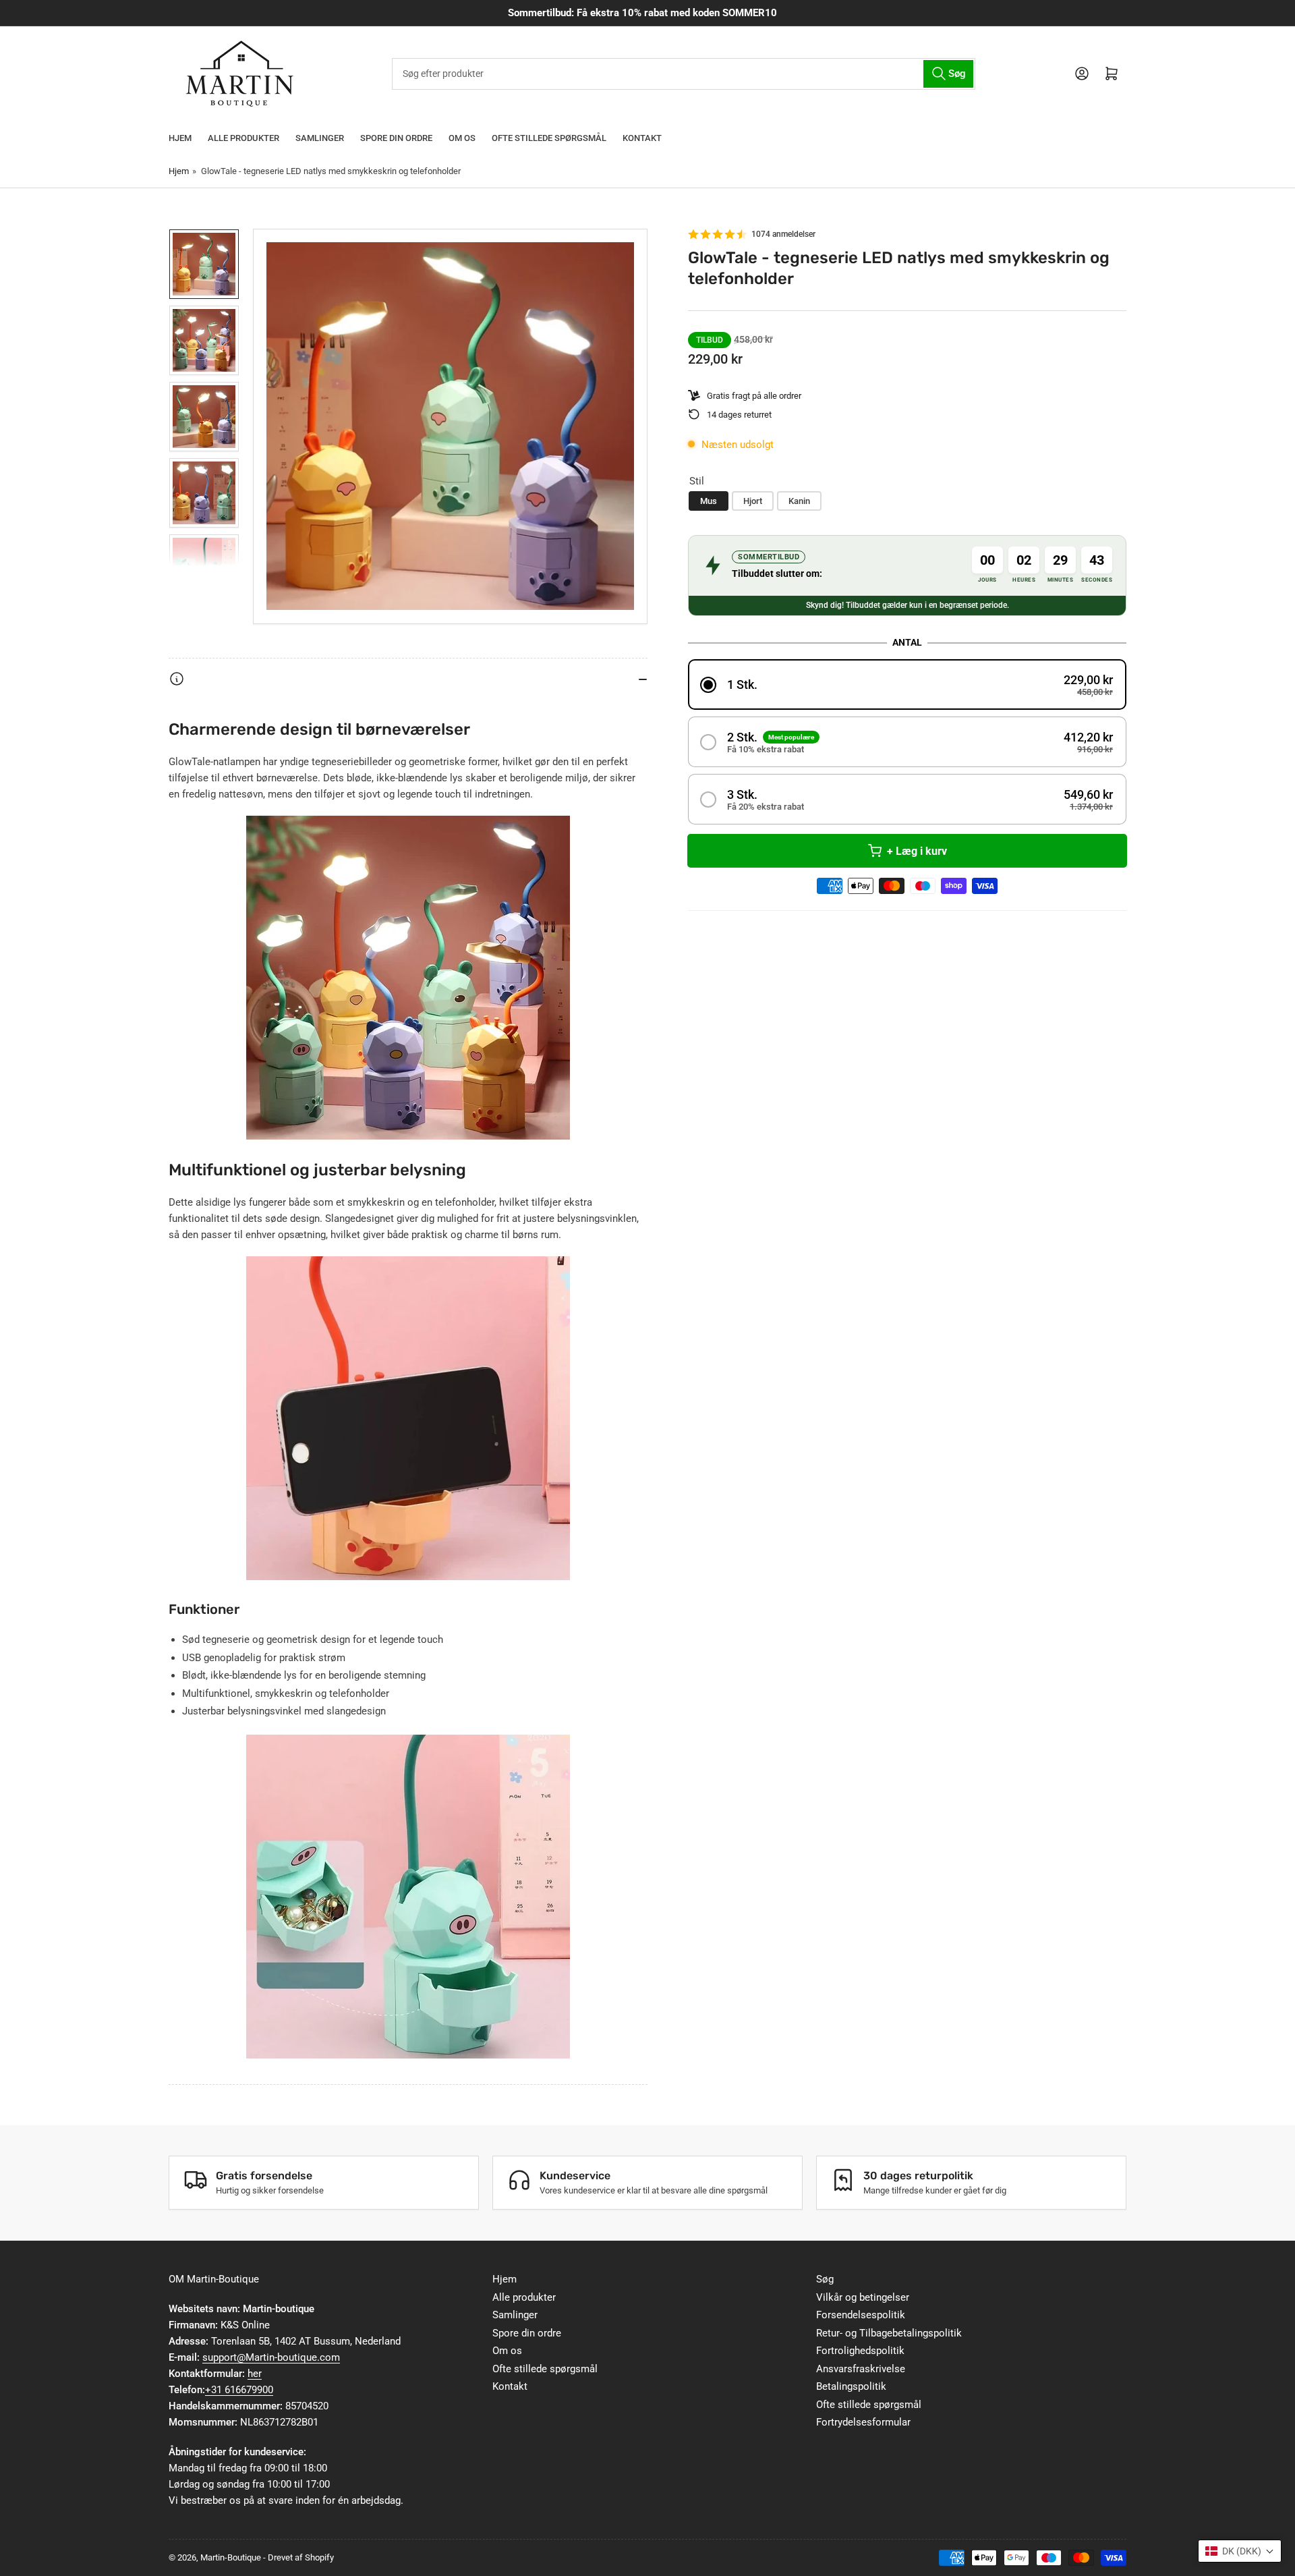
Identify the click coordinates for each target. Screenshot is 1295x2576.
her (255, 2374)
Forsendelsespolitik (861, 2315)
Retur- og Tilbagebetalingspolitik (889, 2333)
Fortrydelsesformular (863, 2422)
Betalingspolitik (851, 2386)
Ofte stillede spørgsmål (549, 138)
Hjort (753, 500)
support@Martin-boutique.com (271, 2357)
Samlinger (320, 138)
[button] (907, 684)
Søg (825, 2279)
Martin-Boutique (231, 2557)
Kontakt (642, 138)
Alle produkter (243, 138)
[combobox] (683, 74)
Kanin (799, 500)
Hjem (180, 138)
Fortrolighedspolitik (860, 2351)
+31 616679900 (239, 2390)
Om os (462, 138)
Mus (709, 500)
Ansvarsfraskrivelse (861, 2369)
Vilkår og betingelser (863, 2297)
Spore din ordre (396, 138)
